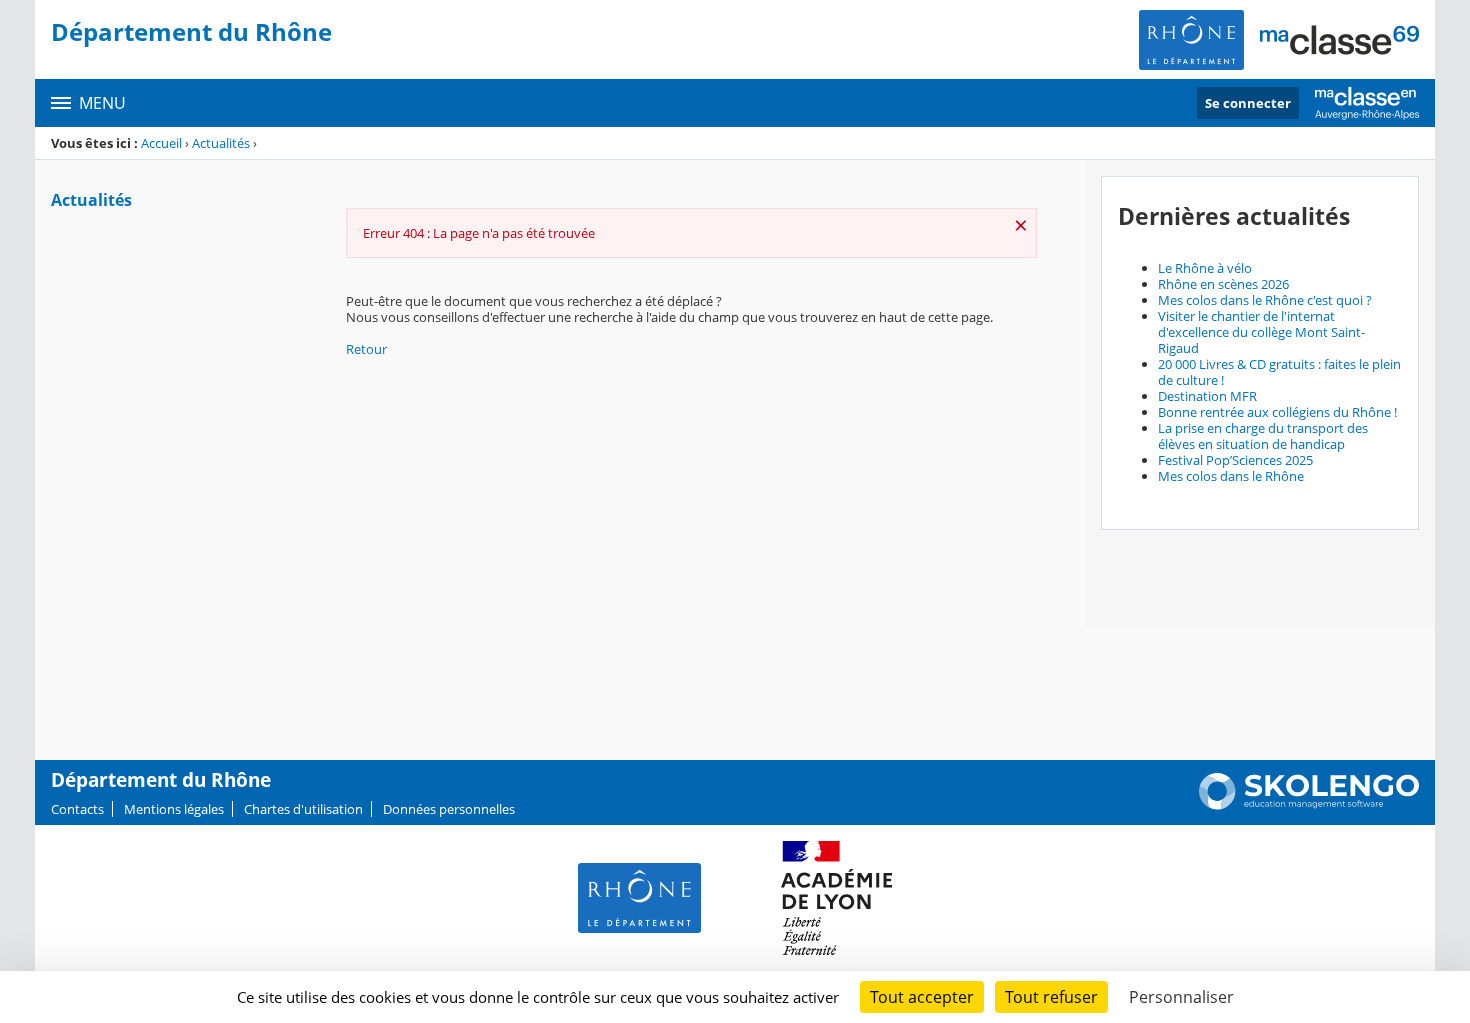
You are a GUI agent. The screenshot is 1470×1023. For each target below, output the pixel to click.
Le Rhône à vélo (1205, 268)
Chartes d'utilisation (303, 809)
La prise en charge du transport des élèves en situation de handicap (1263, 436)
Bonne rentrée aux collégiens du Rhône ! (1277, 412)
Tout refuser (1051, 997)
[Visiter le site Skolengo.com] (1309, 805)
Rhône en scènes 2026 (1223, 284)
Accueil (161, 143)
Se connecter (1248, 103)
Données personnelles (449, 809)
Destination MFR (1207, 396)
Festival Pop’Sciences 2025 (1235, 460)
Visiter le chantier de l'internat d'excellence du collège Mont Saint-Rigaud (1261, 332)
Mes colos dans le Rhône (1231, 476)
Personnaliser (1181, 997)
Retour (366, 349)
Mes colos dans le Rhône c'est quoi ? (1265, 300)
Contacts (77, 809)
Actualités (221, 143)
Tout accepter (922, 997)
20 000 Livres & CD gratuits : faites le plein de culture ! (1279, 372)
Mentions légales (174, 809)
